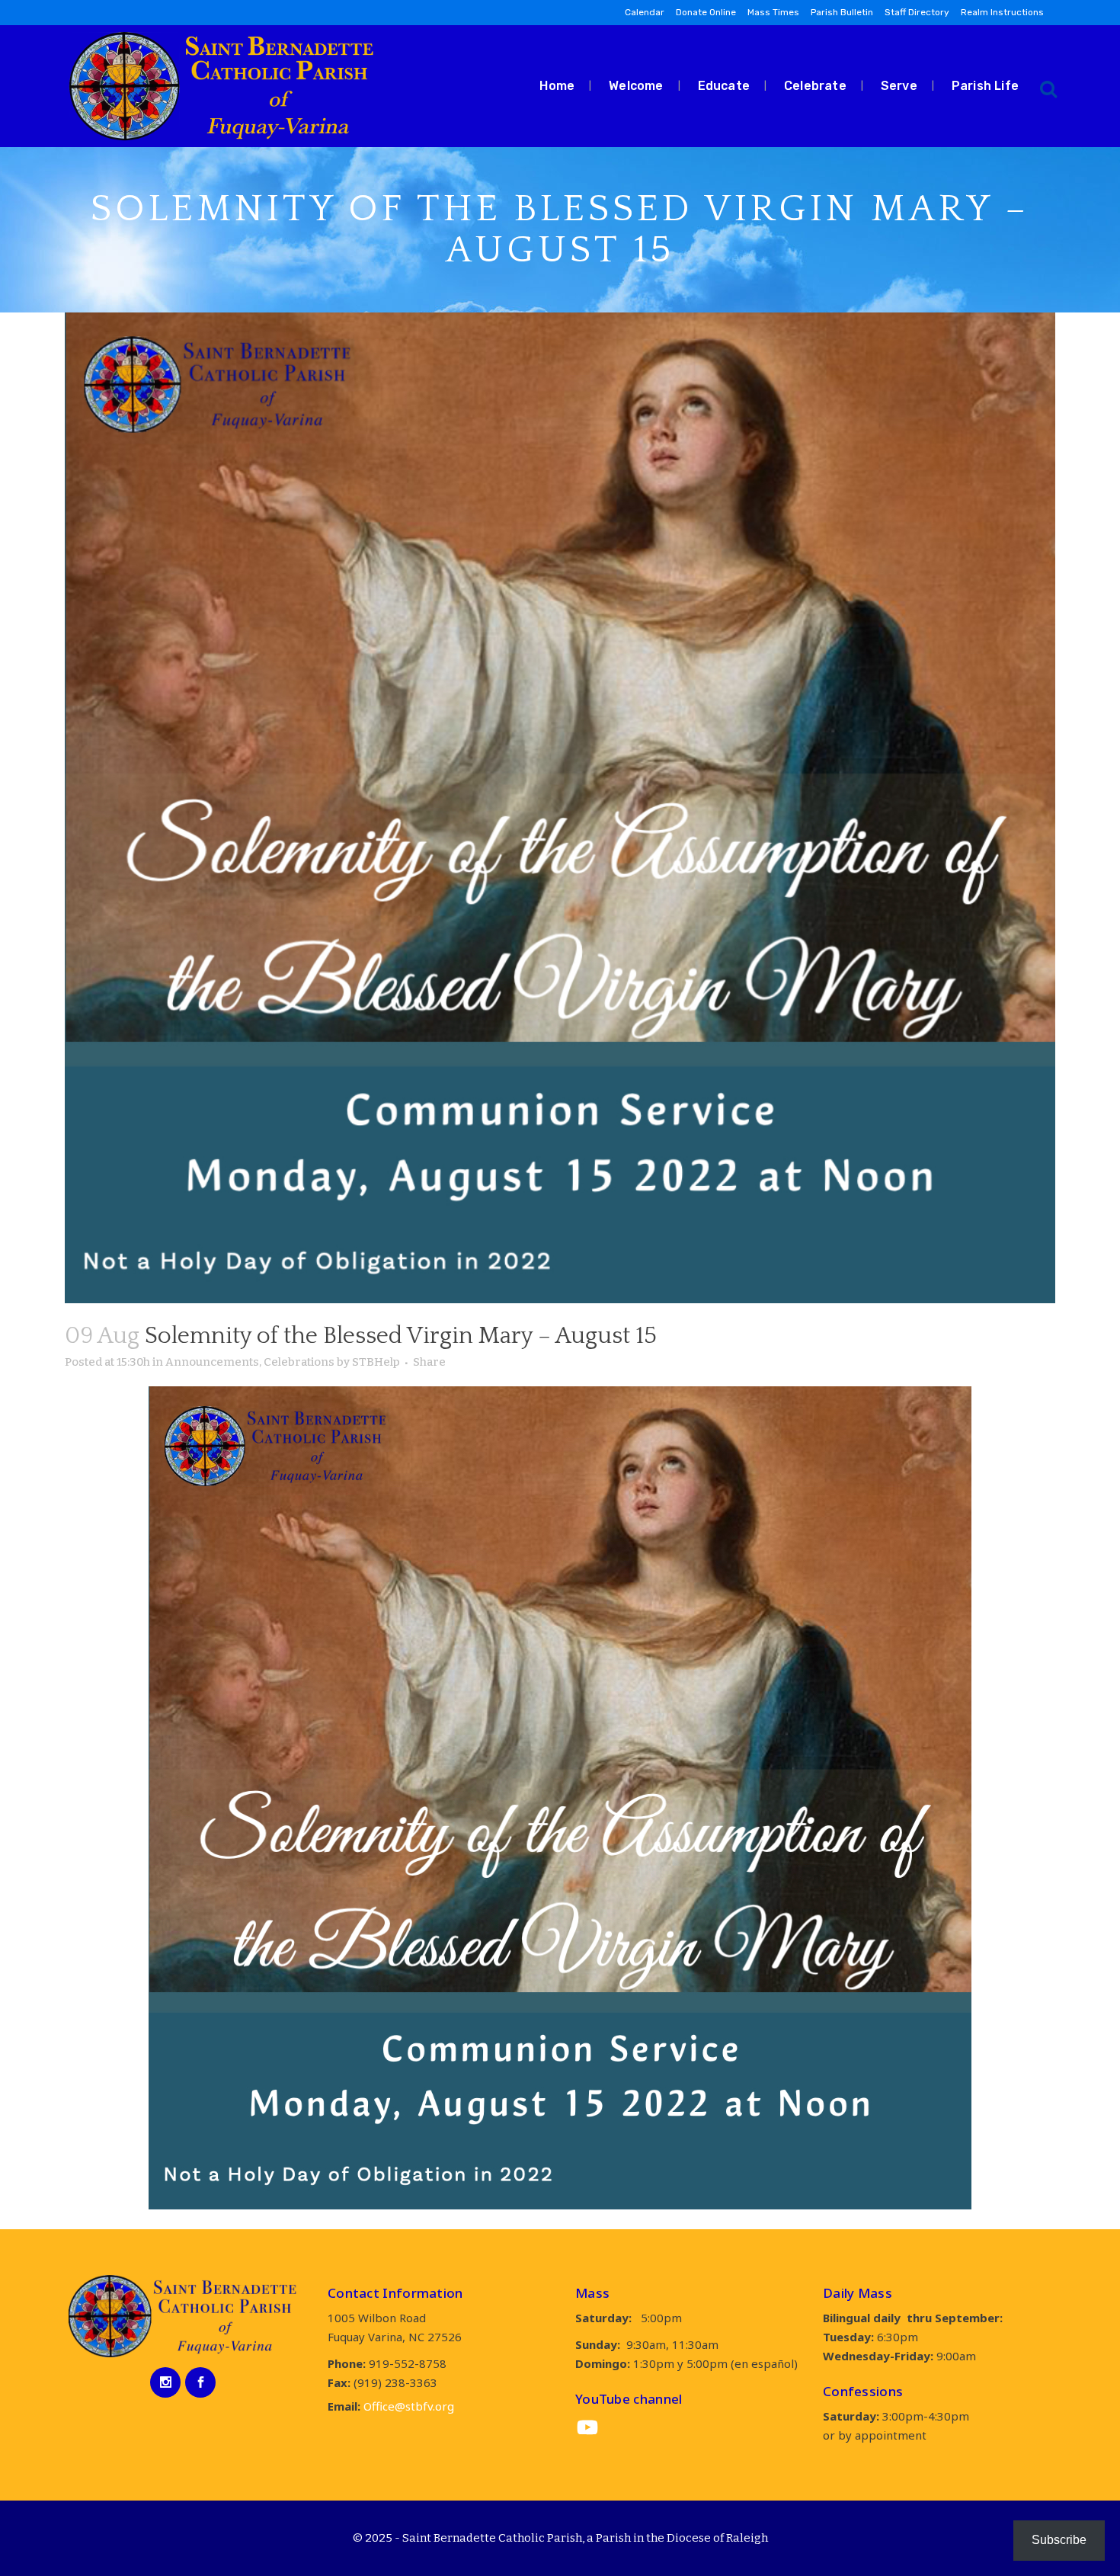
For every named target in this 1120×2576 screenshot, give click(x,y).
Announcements (212, 1362)
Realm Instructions (1002, 12)
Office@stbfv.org (409, 2406)
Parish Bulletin (842, 12)
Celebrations (299, 1362)
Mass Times (773, 12)
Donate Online (706, 12)
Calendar (645, 12)
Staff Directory (917, 12)
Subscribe (1059, 2540)
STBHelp (376, 1362)
